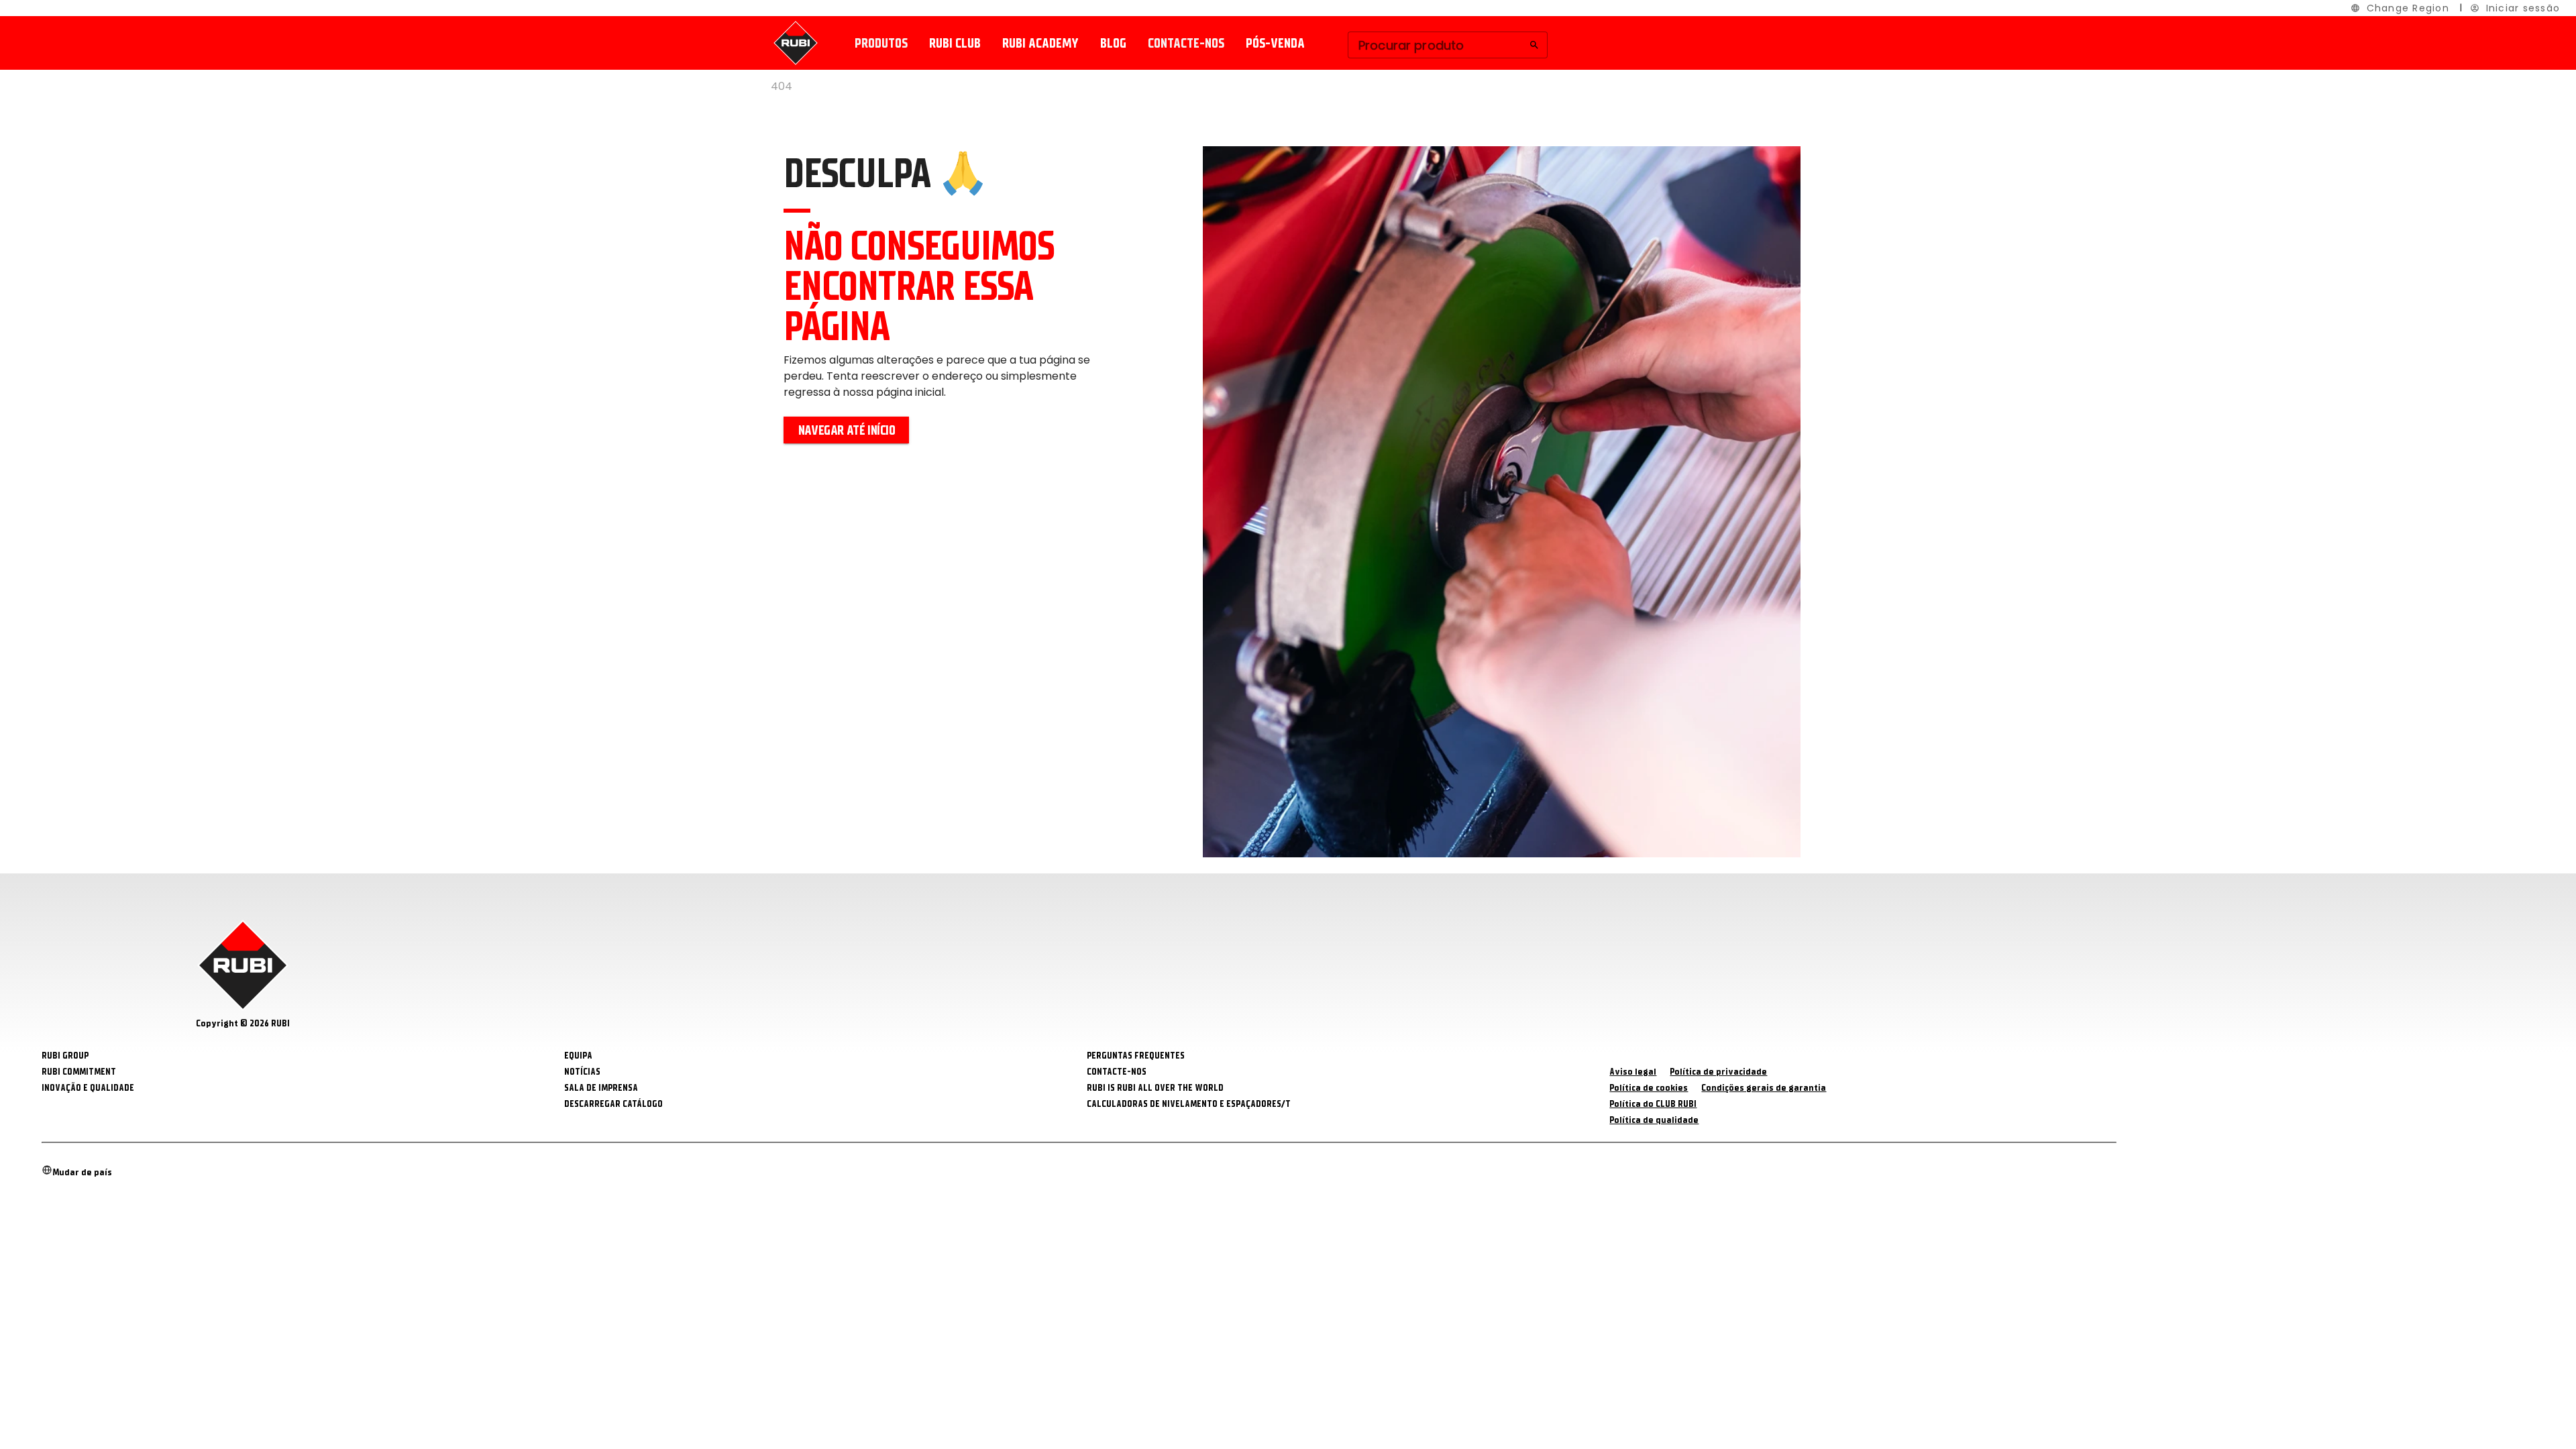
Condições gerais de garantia (1764, 1088)
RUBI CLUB (955, 43)
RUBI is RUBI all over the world (1155, 1088)
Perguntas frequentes (1136, 1056)
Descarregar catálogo (613, 1104)
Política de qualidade (1654, 1120)
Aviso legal (1633, 1072)
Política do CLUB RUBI (1653, 1104)
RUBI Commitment (79, 1072)
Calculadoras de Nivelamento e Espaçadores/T (1189, 1104)
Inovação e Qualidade (88, 1088)
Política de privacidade (1718, 1072)
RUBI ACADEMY (1040, 43)
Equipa (578, 1056)
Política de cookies (1649, 1088)
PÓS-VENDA (1275, 43)
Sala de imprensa (601, 1088)
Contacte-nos (1186, 43)
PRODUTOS (881, 43)
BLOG (1113, 43)
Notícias (582, 1072)
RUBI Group (65, 1056)
